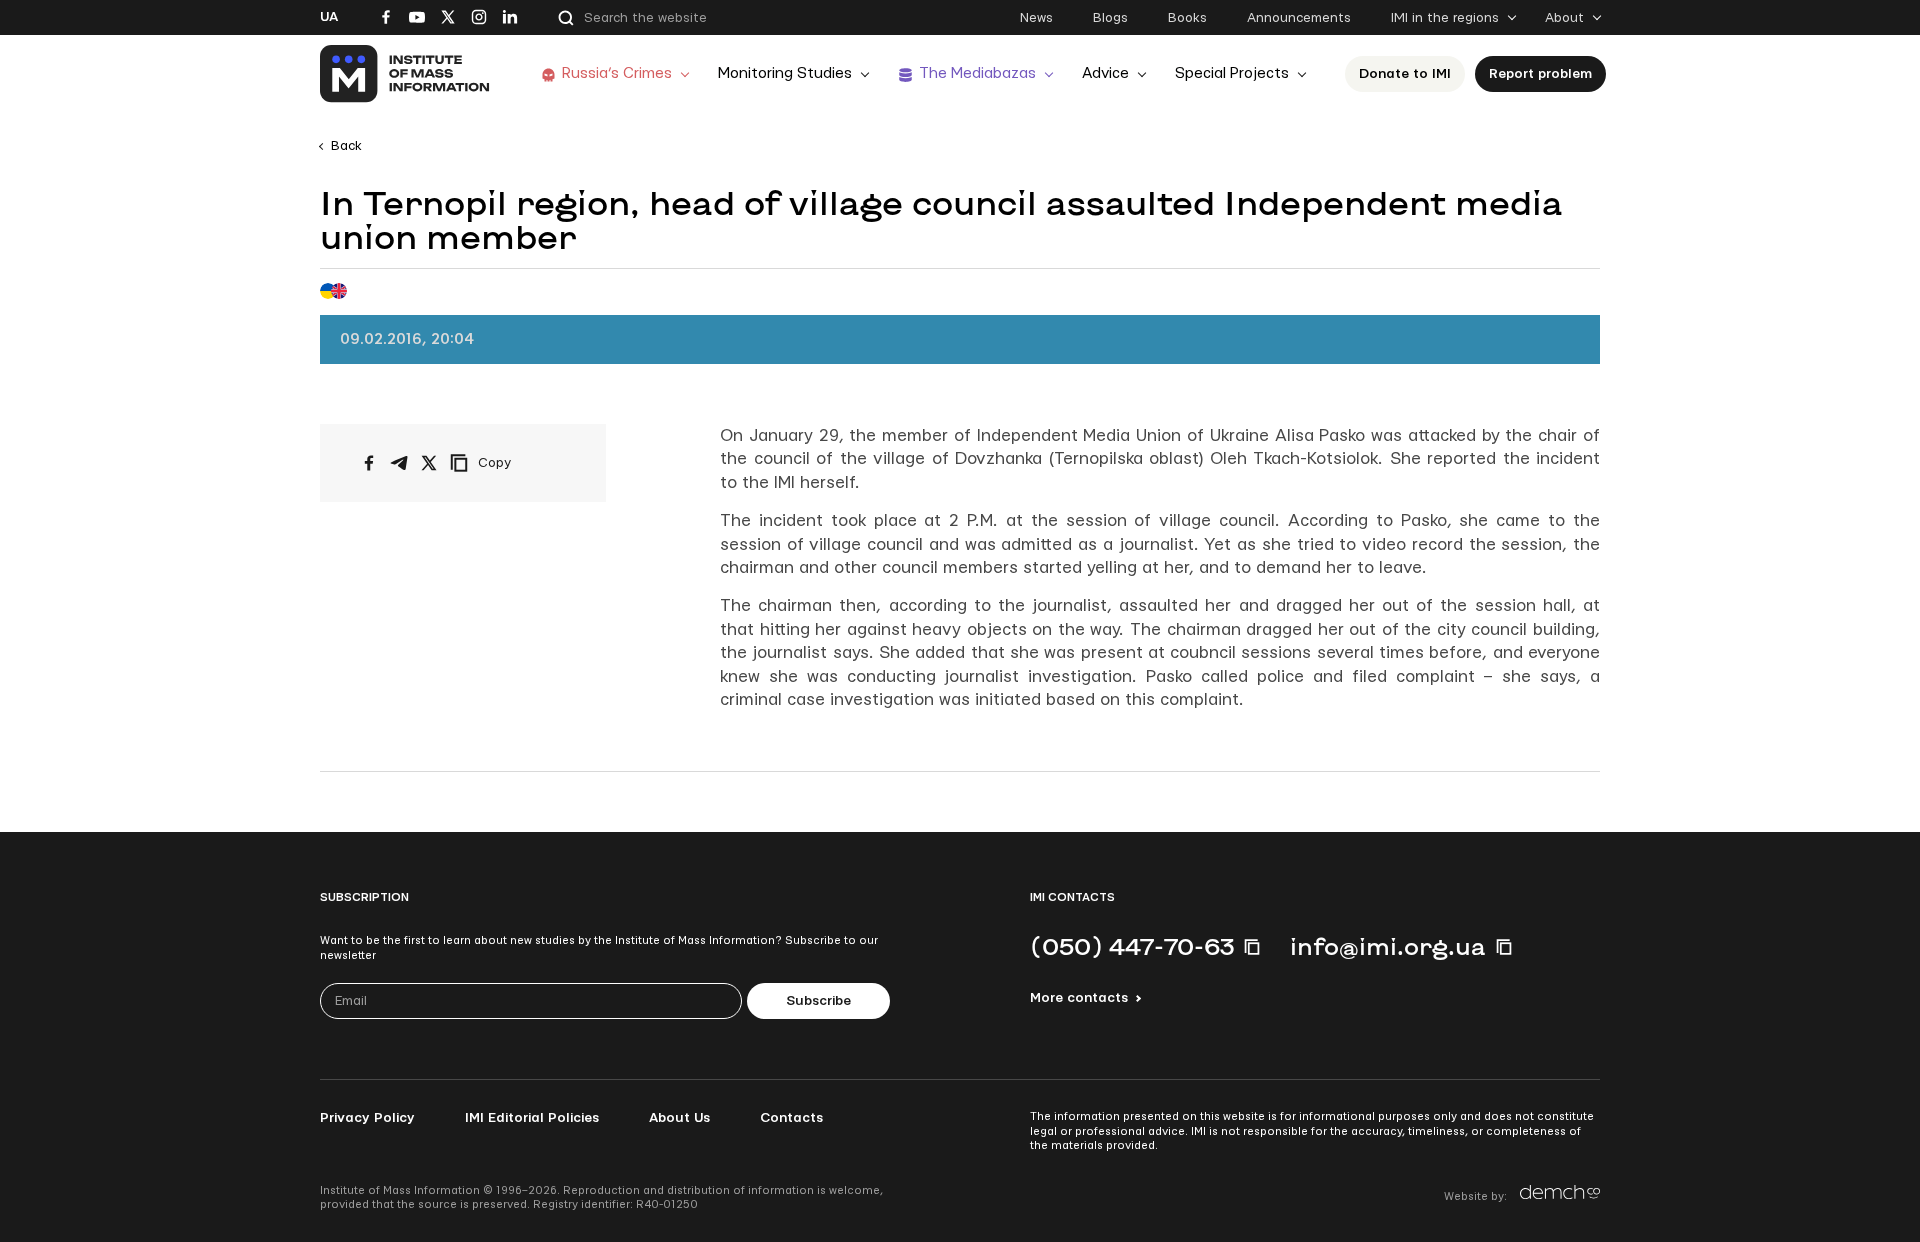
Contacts (791, 1118)
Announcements (1299, 18)
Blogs (1110, 18)
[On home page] (405, 74)
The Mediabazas (977, 73)
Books (1187, 18)
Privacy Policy (367, 1118)
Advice (1105, 73)
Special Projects (1232, 73)
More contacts (1079, 998)
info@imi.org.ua (1388, 946)
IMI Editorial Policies (532, 1118)
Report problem (1540, 74)
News (1036, 18)
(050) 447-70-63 (1132, 946)
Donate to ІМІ (1405, 74)
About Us (679, 1118)
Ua (329, 17)
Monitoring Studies (785, 73)
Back (346, 146)
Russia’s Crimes (617, 73)
